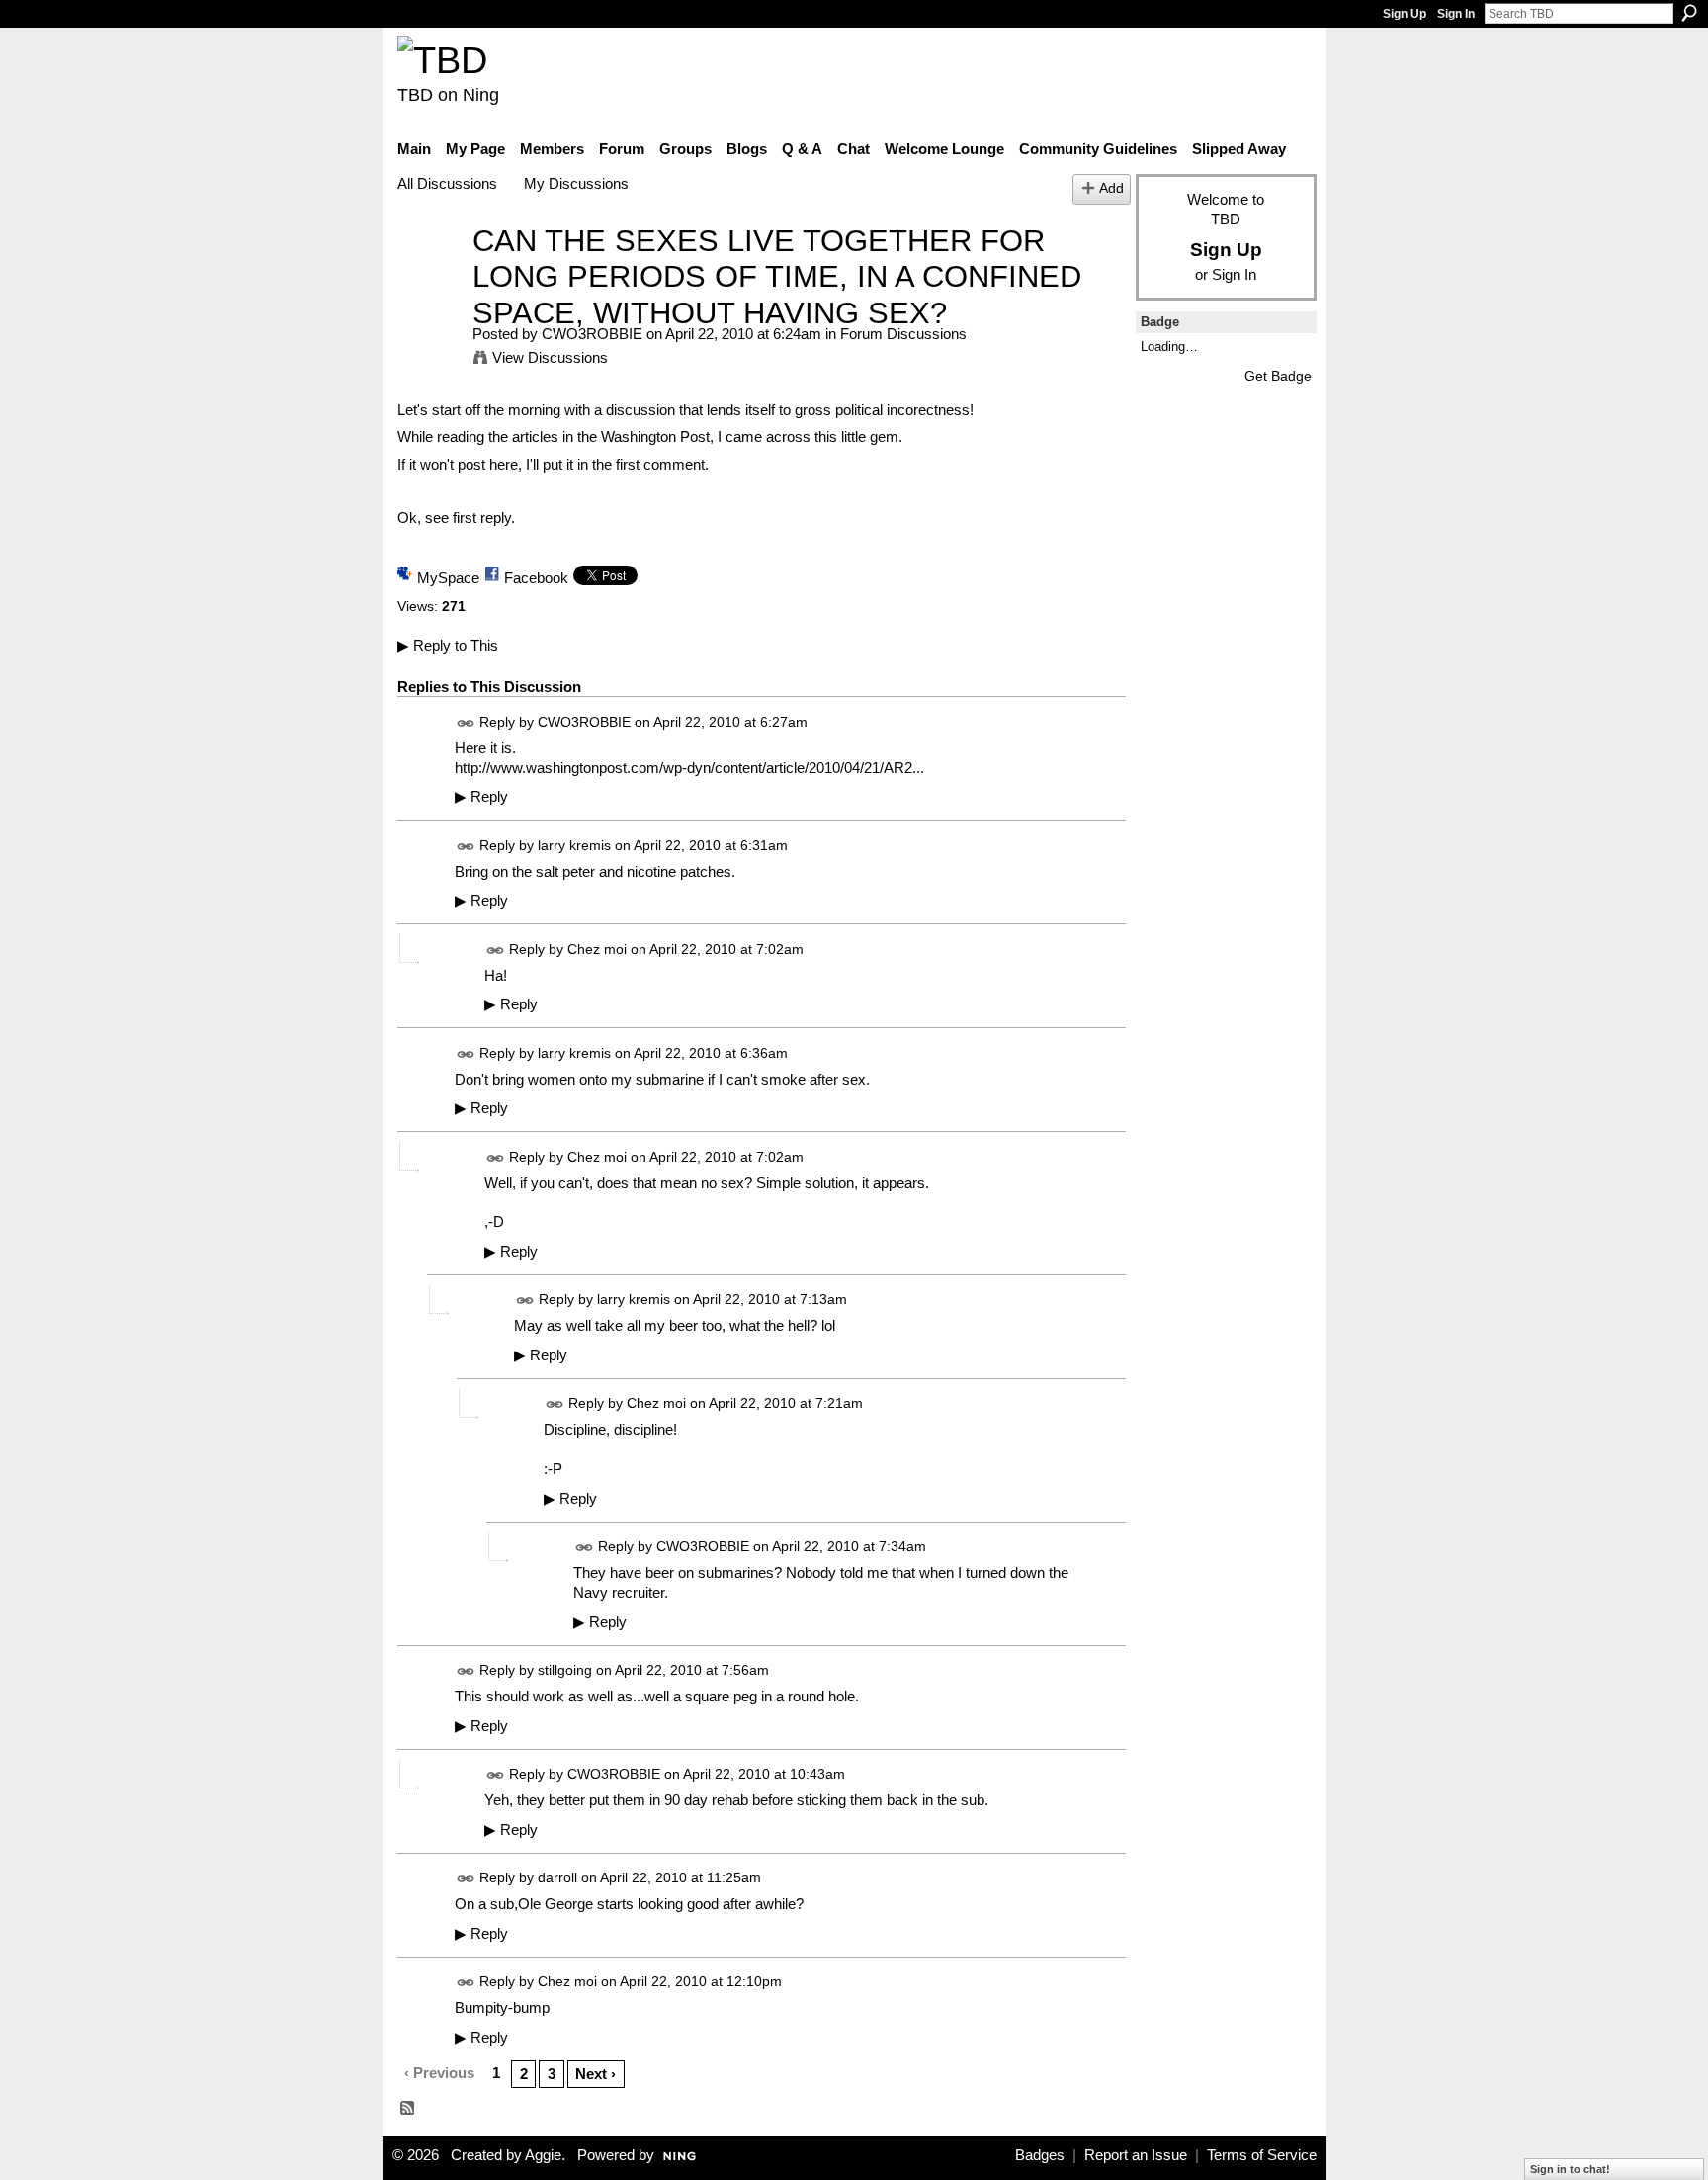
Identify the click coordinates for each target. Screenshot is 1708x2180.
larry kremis (574, 845)
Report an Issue (1136, 2155)
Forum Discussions (903, 334)
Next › (596, 2074)
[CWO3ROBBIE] (429, 277)
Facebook (536, 578)
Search (1689, 13)
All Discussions (447, 183)
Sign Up (1405, 14)
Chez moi (597, 949)
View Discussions (550, 357)
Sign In (1456, 14)
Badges (1040, 2155)
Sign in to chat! (1570, 2169)
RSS (408, 2109)
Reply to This (448, 645)
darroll (557, 1877)
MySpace (448, 578)
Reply (481, 797)
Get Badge (1278, 376)
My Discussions (576, 183)
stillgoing (565, 1670)
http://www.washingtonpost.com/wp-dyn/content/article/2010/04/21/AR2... (689, 768)
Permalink (466, 723)
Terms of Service (1262, 2155)
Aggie (543, 2155)
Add (1111, 188)
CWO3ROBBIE (592, 334)
